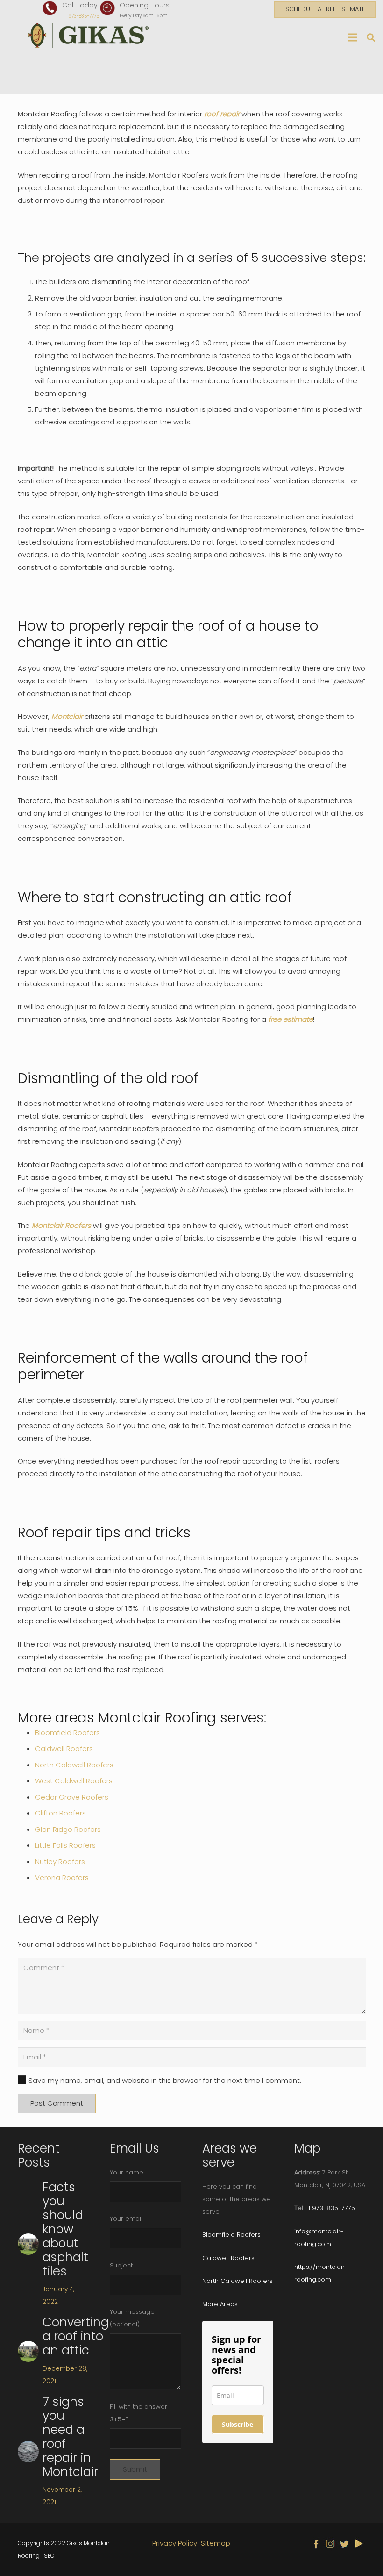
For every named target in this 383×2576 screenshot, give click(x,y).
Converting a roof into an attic (76, 2336)
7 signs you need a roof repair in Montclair (70, 2437)
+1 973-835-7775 (81, 16)
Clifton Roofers (60, 1813)
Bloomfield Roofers (67, 1733)
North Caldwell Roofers (74, 1765)
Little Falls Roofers (65, 1845)
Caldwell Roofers (64, 1748)
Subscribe (238, 2424)
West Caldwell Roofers (74, 1781)
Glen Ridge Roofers (68, 1829)
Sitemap (216, 2543)
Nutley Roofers (60, 1862)
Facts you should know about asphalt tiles (65, 2229)
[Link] (91, 35)
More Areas (220, 2304)
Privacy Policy (175, 2543)
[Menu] (352, 37)
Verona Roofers (62, 1877)
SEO (49, 2556)
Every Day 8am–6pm (144, 16)
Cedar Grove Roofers (72, 1797)
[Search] (371, 37)
